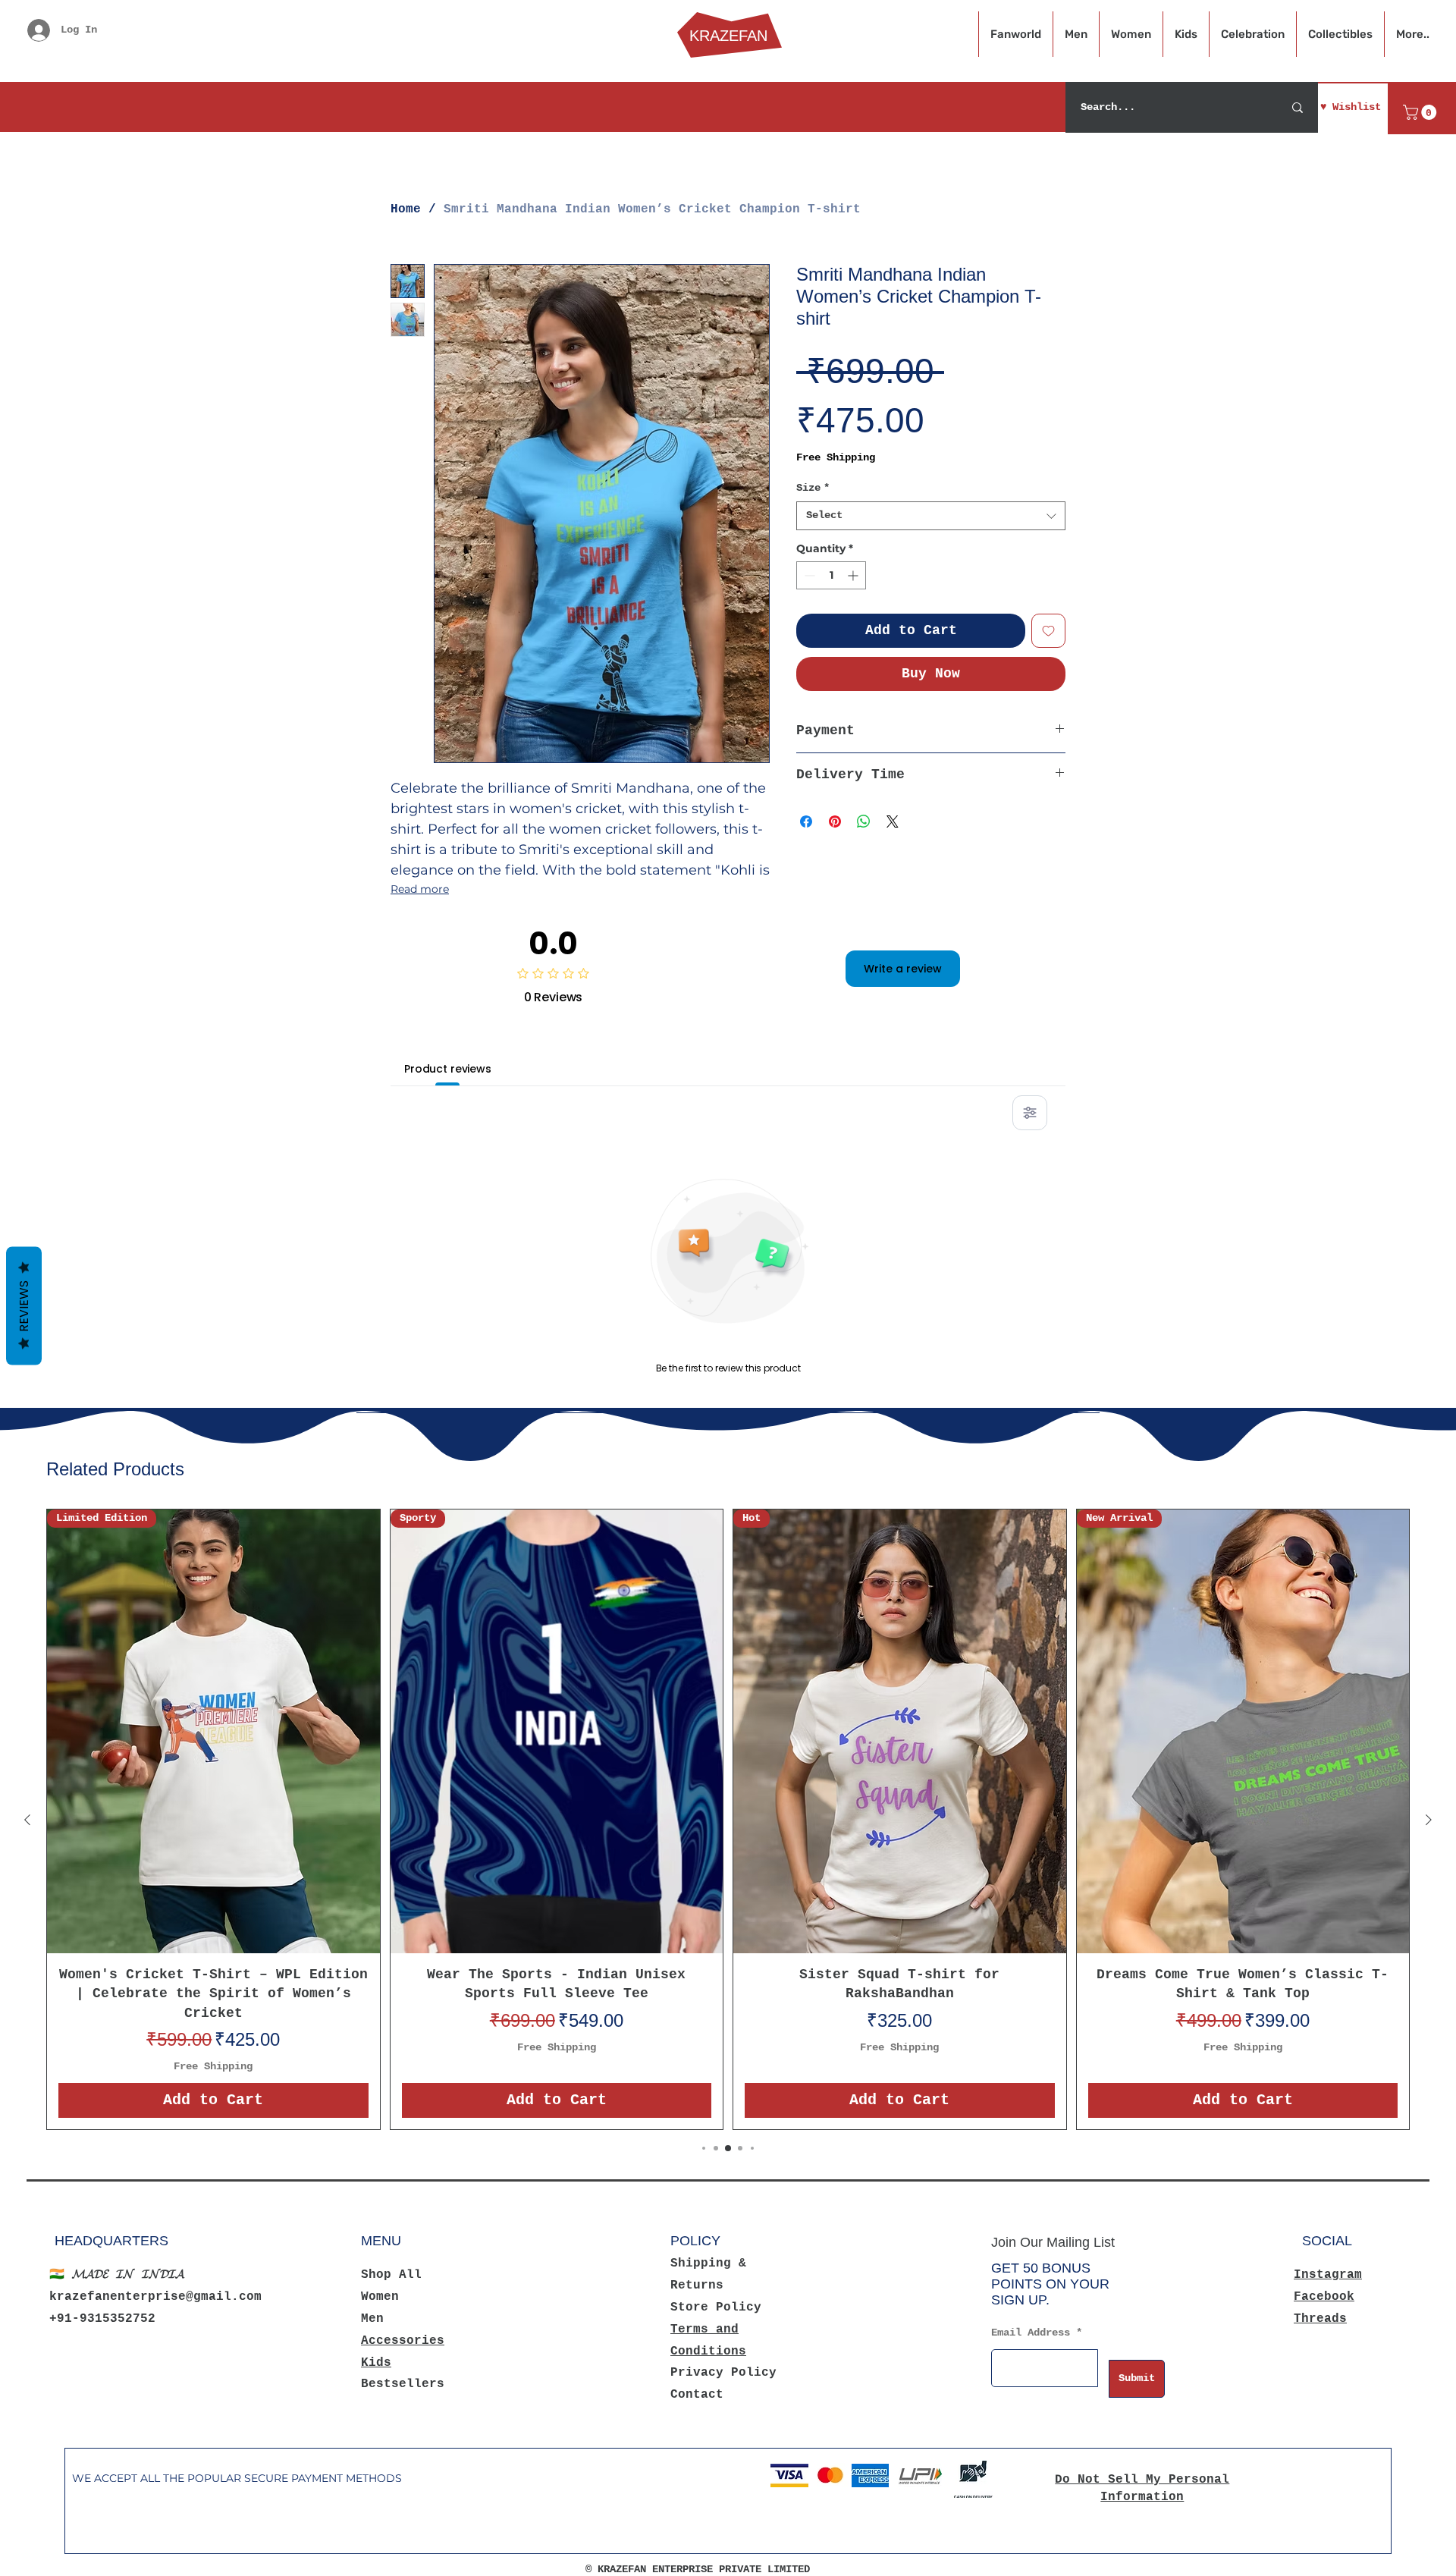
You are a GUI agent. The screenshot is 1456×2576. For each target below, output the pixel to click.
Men (372, 2319)
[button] (1421, 112)
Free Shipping (836, 457)
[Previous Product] (27, 1820)
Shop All (391, 2275)
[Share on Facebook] (806, 821)
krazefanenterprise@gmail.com (155, 2297)
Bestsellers (403, 2384)
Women (380, 2297)
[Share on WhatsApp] (864, 821)
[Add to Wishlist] (1048, 631)
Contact (697, 2395)
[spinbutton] (831, 575)
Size (813, 488)
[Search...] (1298, 107)
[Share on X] (893, 821)
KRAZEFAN (728, 36)
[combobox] (931, 516)
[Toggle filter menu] (1030, 1113)
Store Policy (716, 2307)
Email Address (1031, 2333)
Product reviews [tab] (448, 1069)
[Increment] (854, 575)
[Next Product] (1429, 1820)
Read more (420, 889)
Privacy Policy (723, 2373)
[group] (728, 1819)
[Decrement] (808, 575)
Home (406, 209)
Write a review (903, 969)
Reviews (24, 1306)
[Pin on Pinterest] (835, 821)
